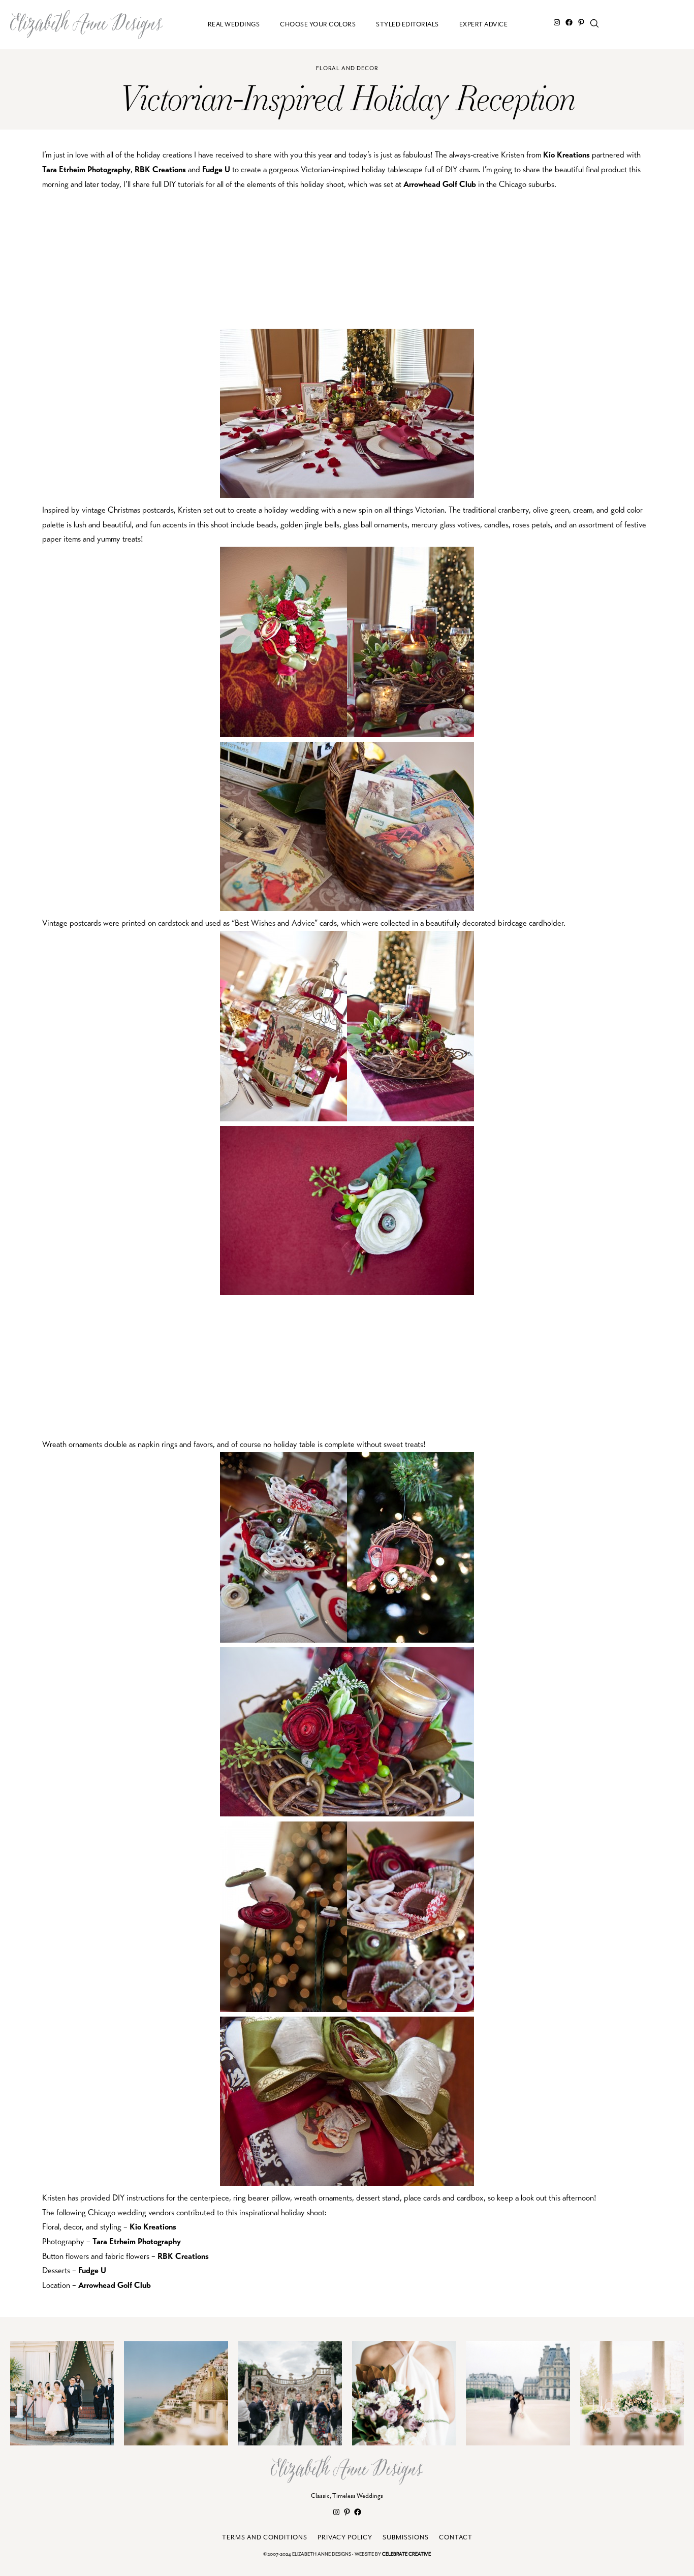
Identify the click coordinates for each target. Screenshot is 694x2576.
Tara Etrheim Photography (86, 169)
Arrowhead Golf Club (440, 184)
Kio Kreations (566, 155)
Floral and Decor (347, 68)
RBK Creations (160, 169)
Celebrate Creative (406, 2554)
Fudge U (216, 169)
